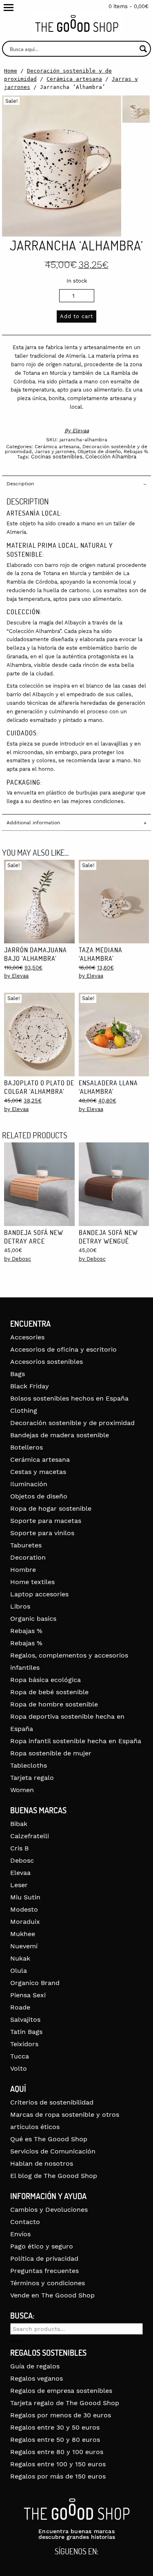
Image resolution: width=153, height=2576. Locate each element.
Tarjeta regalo (32, 1778)
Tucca (20, 2056)
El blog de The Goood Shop (54, 2176)
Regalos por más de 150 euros (58, 2476)
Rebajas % (136, 451)
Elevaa (81, 430)
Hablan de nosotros (42, 2163)
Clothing (24, 1411)
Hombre (23, 1570)
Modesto (24, 1909)
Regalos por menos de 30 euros (61, 2415)
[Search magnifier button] (143, 49)
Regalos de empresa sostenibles (61, 2391)
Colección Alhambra (111, 457)
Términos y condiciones (48, 2283)
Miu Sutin (25, 1897)
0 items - (129, 6)
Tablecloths (29, 1765)
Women (22, 1790)
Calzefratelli (30, 1836)
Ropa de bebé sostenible (49, 1692)
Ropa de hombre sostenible (54, 1704)
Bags (18, 1374)
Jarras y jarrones (55, 451)
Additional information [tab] (33, 823)
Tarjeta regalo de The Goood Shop (65, 2403)
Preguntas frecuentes (44, 2271)
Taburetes (26, 1545)
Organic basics (33, 1619)
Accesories (27, 1337)
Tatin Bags (26, 2032)
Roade (20, 2007)
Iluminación (29, 1484)
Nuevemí (24, 1946)
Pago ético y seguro (42, 2246)
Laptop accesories (39, 1594)
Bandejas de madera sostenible (60, 1435)
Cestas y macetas (38, 1472)
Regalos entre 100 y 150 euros (58, 2464)
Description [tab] (20, 484)
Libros (20, 1606)
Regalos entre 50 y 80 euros (55, 2440)
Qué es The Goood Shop (49, 2139)
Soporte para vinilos (42, 1533)
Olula (19, 1971)
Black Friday (30, 1386)
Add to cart (76, 316)
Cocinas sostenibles (57, 457)
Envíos (20, 2234)
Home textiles (32, 1582)
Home (11, 71)
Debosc (22, 1860)
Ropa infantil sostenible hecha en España (76, 1741)
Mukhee (23, 1934)
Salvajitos (25, 2019)
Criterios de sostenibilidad (52, 2102)
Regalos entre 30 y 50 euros (55, 2427)
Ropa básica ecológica (45, 1680)
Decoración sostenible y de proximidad (72, 1423)
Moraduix (25, 1922)
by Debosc (18, 1259)
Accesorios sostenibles (47, 1362)
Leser (19, 1885)
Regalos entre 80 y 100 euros (57, 2452)
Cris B (19, 1848)
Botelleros (27, 1447)
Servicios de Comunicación (53, 2151)
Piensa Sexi (28, 1995)
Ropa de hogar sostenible (51, 1508)
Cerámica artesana (74, 79)
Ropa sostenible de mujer (51, 1753)
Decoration (28, 1557)
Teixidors (24, 2044)
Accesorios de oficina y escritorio (63, 1349)
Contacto (25, 2222)
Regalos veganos (37, 2378)
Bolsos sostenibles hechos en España (69, 1398)
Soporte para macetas (46, 1521)
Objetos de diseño (99, 451)
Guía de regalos (35, 2366)
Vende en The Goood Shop (52, 2295)
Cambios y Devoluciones (49, 2210)
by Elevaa (16, 976)
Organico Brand (35, 1983)
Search (17, 2341)
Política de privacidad (44, 2258)
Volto (19, 2068)
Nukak (20, 1958)
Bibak (19, 1824)
